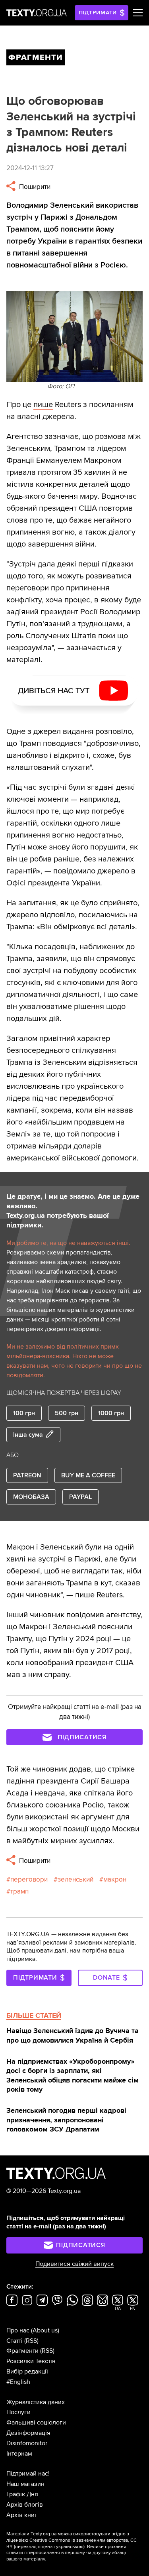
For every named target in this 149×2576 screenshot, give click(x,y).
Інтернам (19, 2454)
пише (43, 405)
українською (70, 2547)
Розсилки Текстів (31, 2361)
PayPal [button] (80, 1497)
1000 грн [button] (111, 1413)
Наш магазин (25, 2484)
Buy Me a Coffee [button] (88, 1475)
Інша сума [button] (28, 1435)
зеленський (75, 1879)
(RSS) (31, 2341)
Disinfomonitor (27, 2443)
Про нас (18, 2330)
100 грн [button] (24, 1413)
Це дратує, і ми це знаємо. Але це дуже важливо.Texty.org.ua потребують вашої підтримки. (73, 1211)
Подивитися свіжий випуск (74, 2264)
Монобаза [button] (31, 1497)
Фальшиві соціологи (36, 2423)
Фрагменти (22, 2351)
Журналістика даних (36, 2402)
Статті (15, 2341)
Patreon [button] (27, 1475)
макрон (115, 1879)
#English (18, 2382)
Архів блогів (25, 2505)
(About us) (45, 2330)
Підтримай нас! (28, 2474)
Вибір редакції (27, 2371)
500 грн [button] (67, 1413)
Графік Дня (22, 2494)
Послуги (18, 2412)
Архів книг (22, 2515)
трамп (19, 1891)
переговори (29, 1879)
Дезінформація (28, 2433)
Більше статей (34, 2016)
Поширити (34, 187)
